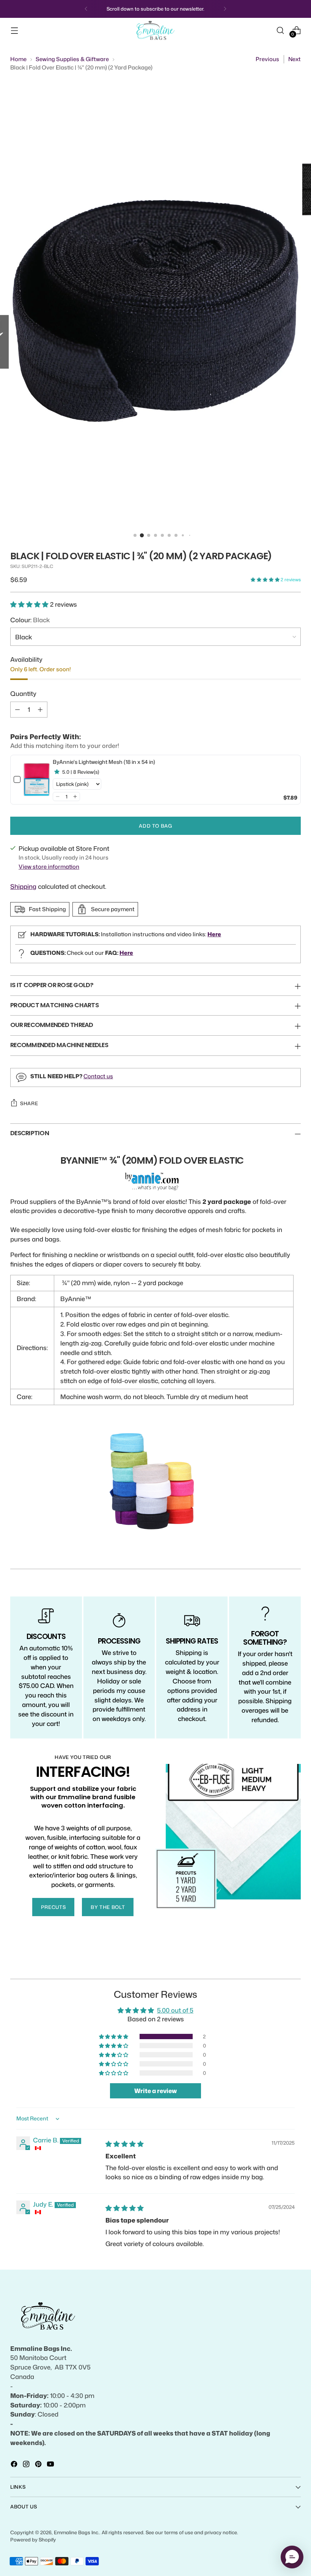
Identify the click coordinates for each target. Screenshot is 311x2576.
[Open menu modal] (14, 30)
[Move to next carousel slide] (294, 1964)
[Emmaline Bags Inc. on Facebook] (15, 2465)
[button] (266, 580)
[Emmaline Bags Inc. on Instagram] (27, 2465)
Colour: (30, 620)
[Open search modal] (280, 30)
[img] (125, 2144)
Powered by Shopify (33, 2540)
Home (18, 59)
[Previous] (86, 9)
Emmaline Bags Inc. (77, 2532)
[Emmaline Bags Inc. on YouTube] (51, 2465)
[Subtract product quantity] (17, 710)
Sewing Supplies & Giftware (72, 59)
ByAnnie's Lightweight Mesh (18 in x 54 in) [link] (104, 762)
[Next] (225, 9)
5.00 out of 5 (175, 2010)
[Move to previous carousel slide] (277, 1965)
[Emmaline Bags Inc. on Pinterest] (39, 2465)
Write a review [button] (155, 2091)
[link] (37, 780)
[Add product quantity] (40, 710)
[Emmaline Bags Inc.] (155, 31)
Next (295, 59)
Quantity (23, 693)
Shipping (23, 886)
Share (29, 1103)
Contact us (98, 1076)
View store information (49, 867)
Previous (267, 59)
